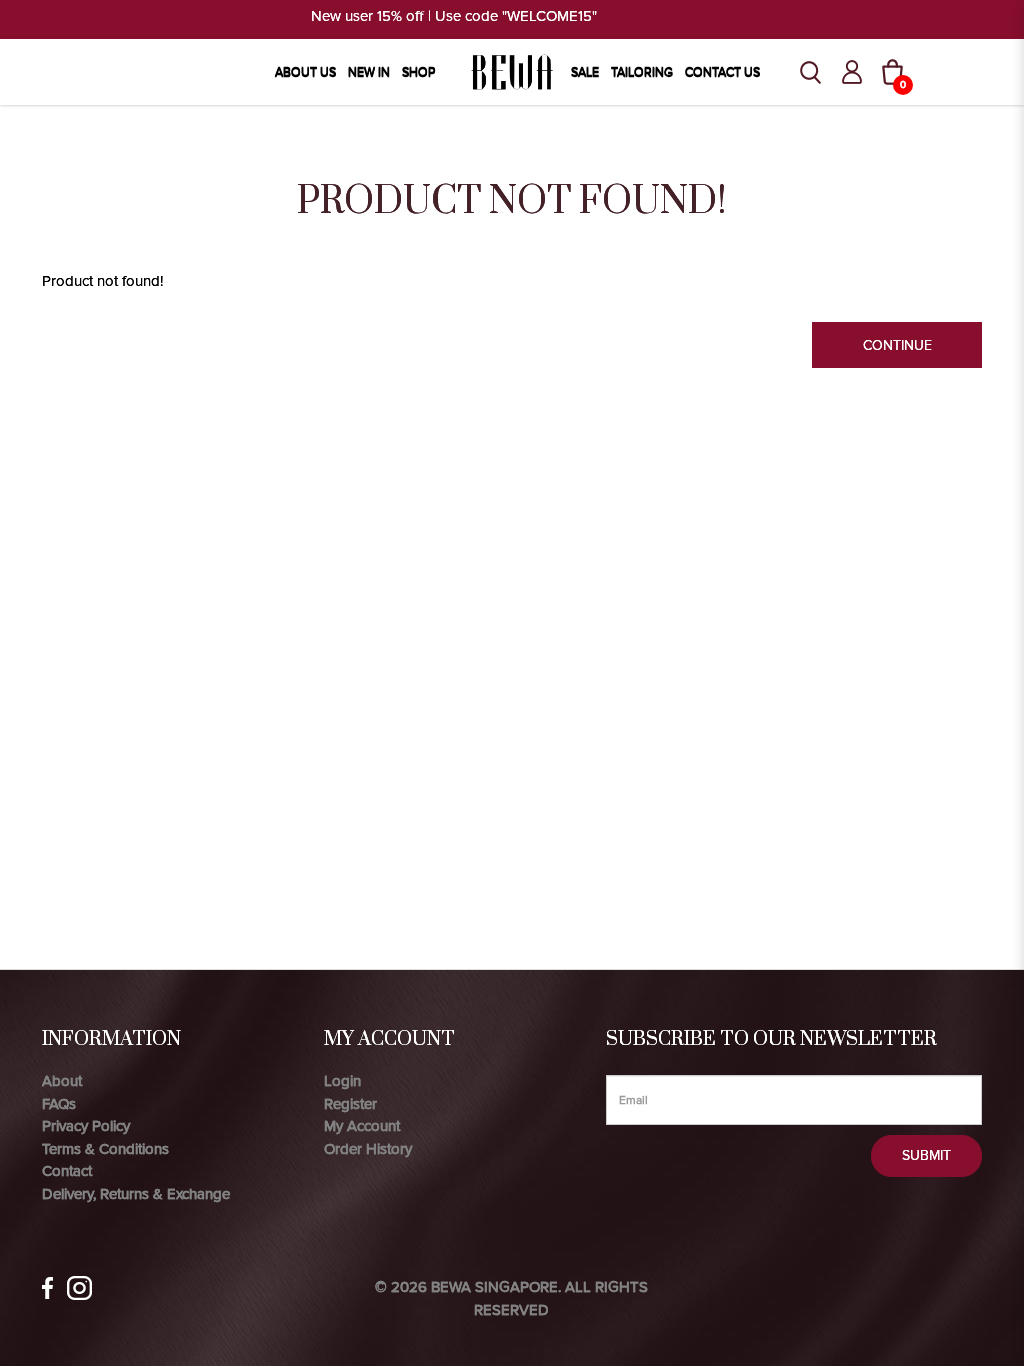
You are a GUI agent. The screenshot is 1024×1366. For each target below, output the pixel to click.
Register (350, 1104)
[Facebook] (47, 1287)
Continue (897, 345)
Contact (67, 1171)
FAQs (59, 1104)
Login (342, 1081)
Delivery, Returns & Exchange (136, 1194)
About (62, 1081)
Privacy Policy (86, 1126)
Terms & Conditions (105, 1149)
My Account (362, 1126)
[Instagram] (79, 1288)
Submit (926, 1155)
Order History (368, 1149)
